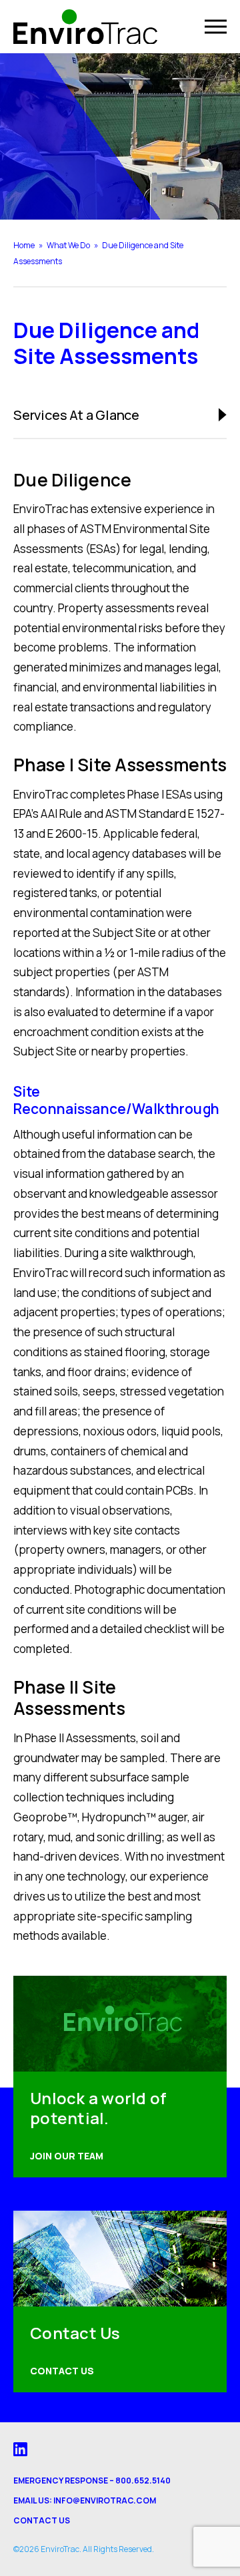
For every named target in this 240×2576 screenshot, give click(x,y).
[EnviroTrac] (85, 27)
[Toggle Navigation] (216, 27)
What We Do (68, 245)
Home (24, 245)
